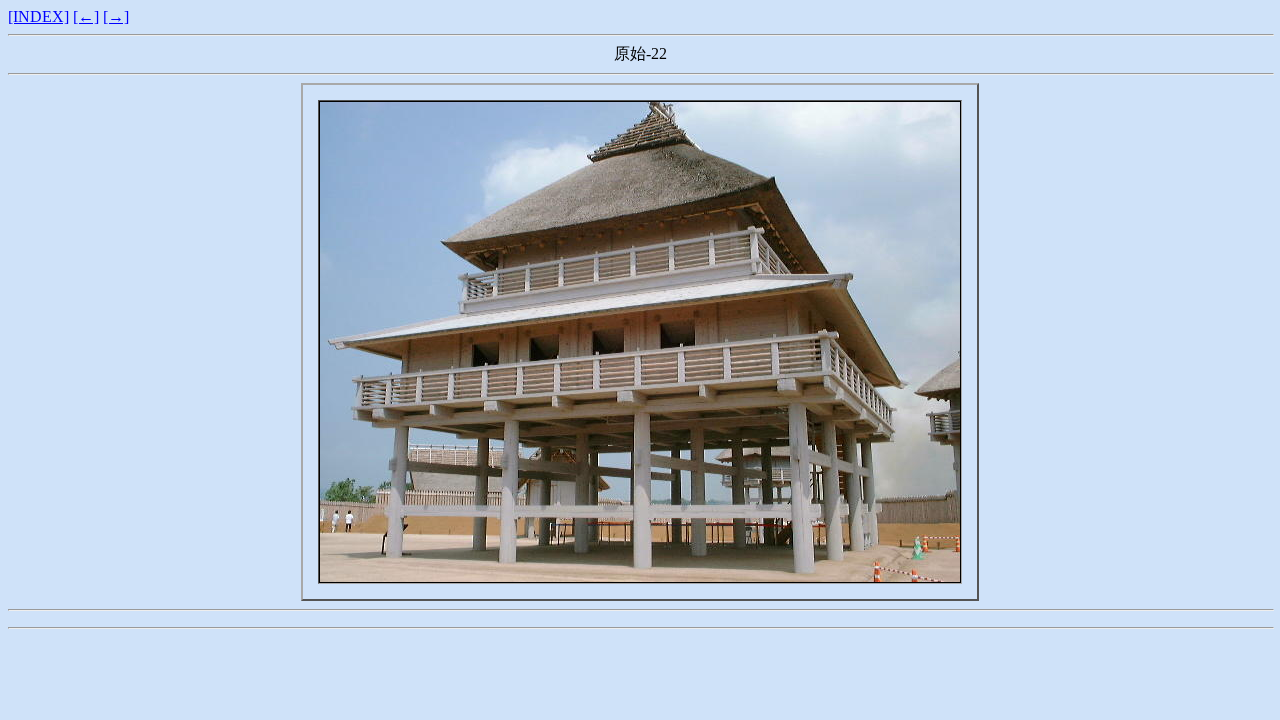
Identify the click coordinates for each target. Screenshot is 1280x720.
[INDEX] (38, 16)
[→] (116, 16)
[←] (86, 16)
